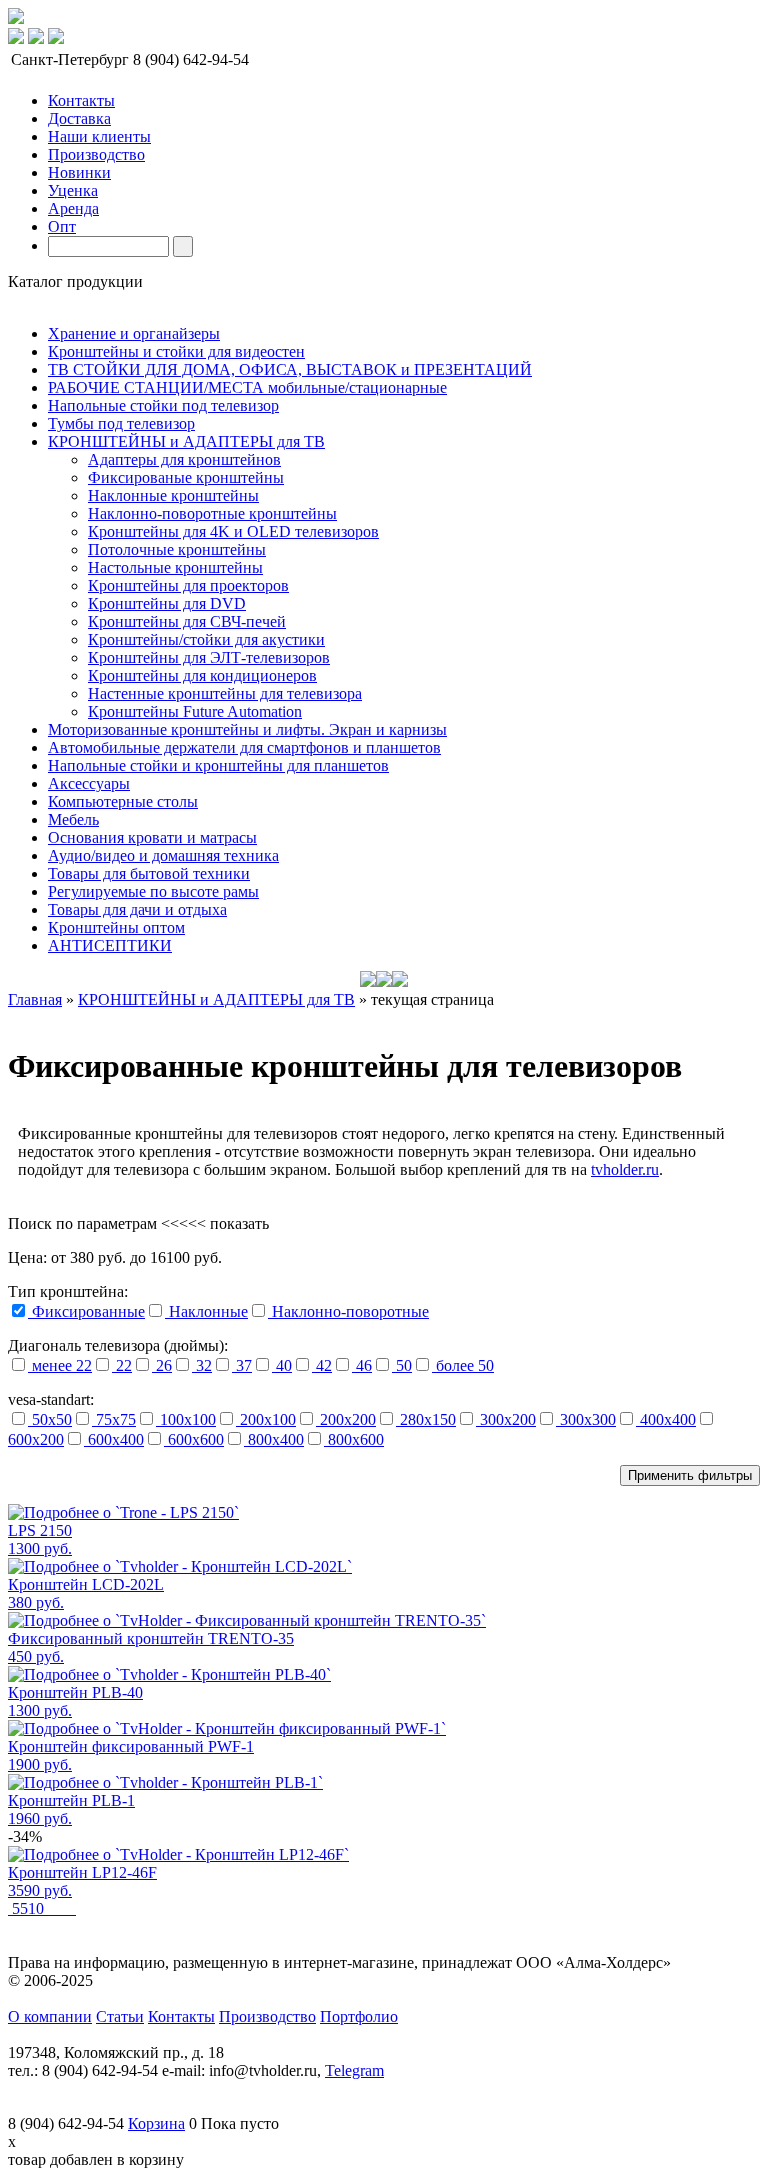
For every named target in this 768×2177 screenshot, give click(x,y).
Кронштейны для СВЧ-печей (187, 621)
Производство (96, 154)
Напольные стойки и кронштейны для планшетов (218, 765)
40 (282, 1365)
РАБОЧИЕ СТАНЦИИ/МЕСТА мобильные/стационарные (247, 387)
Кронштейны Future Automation (195, 711)
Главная (35, 999)
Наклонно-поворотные (348, 1311)
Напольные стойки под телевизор (163, 405)
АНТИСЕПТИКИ (110, 945)
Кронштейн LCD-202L (86, 1584)
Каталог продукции (75, 281)
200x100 (266, 1419)
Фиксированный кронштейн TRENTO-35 (151, 1638)
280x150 (426, 1419)
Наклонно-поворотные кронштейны (212, 513)
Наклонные (206, 1311)
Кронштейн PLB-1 (71, 1800)
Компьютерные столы (123, 801)
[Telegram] (16, 38)
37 (242, 1365)
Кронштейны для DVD (167, 603)
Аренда (73, 208)
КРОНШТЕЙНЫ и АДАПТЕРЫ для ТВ (186, 441)
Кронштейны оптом (116, 927)
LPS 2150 (40, 1530)
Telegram (354, 2070)
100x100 (186, 1419)
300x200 (506, 1419)
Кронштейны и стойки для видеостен (176, 351)
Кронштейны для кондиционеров (202, 675)
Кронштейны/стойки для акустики (206, 639)
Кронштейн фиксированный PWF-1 (131, 1746)
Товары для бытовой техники (149, 873)
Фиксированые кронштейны (186, 477)
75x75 (114, 1419)
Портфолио (359, 2016)
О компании (50, 2016)
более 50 (463, 1365)
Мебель (73, 819)
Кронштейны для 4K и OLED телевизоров (233, 531)
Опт (62, 226)
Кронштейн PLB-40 (75, 1692)
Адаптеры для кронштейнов (184, 459)
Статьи (120, 2016)
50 (402, 1365)
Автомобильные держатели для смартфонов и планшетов (244, 747)
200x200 (346, 1419)
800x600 (354, 1439)
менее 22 (60, 1365)
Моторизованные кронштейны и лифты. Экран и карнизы (247, 729)
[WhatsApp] (36, 38)
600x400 (114, 1439)
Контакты (81, 100)
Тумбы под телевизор (121, 423)
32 (202, 1365)
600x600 (194, 1439)
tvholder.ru (625, 1169)
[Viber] (56, 38)
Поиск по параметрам (82, 1223)
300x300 (586, 1419)
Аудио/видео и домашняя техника (163, 855)
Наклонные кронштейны (173, 495)
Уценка (73, 190)
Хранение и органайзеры (134, 333)
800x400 (274, 1439)
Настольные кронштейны (175, 567)
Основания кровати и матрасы (152, 837)
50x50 (50, 1419)
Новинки (79, 172)
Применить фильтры (690, 1475)
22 (122, 1365)
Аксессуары (89, 783)
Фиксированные (86, 1311)
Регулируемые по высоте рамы (153, 891)
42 (322, 1365)
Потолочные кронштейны (177, 549)
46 (362, 1365)
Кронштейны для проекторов (188, 585)
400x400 (666, 1419)
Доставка (79, 118)
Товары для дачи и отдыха (137, 909)
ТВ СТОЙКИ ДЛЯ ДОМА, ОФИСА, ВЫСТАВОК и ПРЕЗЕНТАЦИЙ (290, 369)
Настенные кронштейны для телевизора (225, 693)
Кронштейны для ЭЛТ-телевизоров (209, 657)
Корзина (156, 2123)
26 (162, 1365)
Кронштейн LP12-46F (82, 1872)
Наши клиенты (99, 136)
